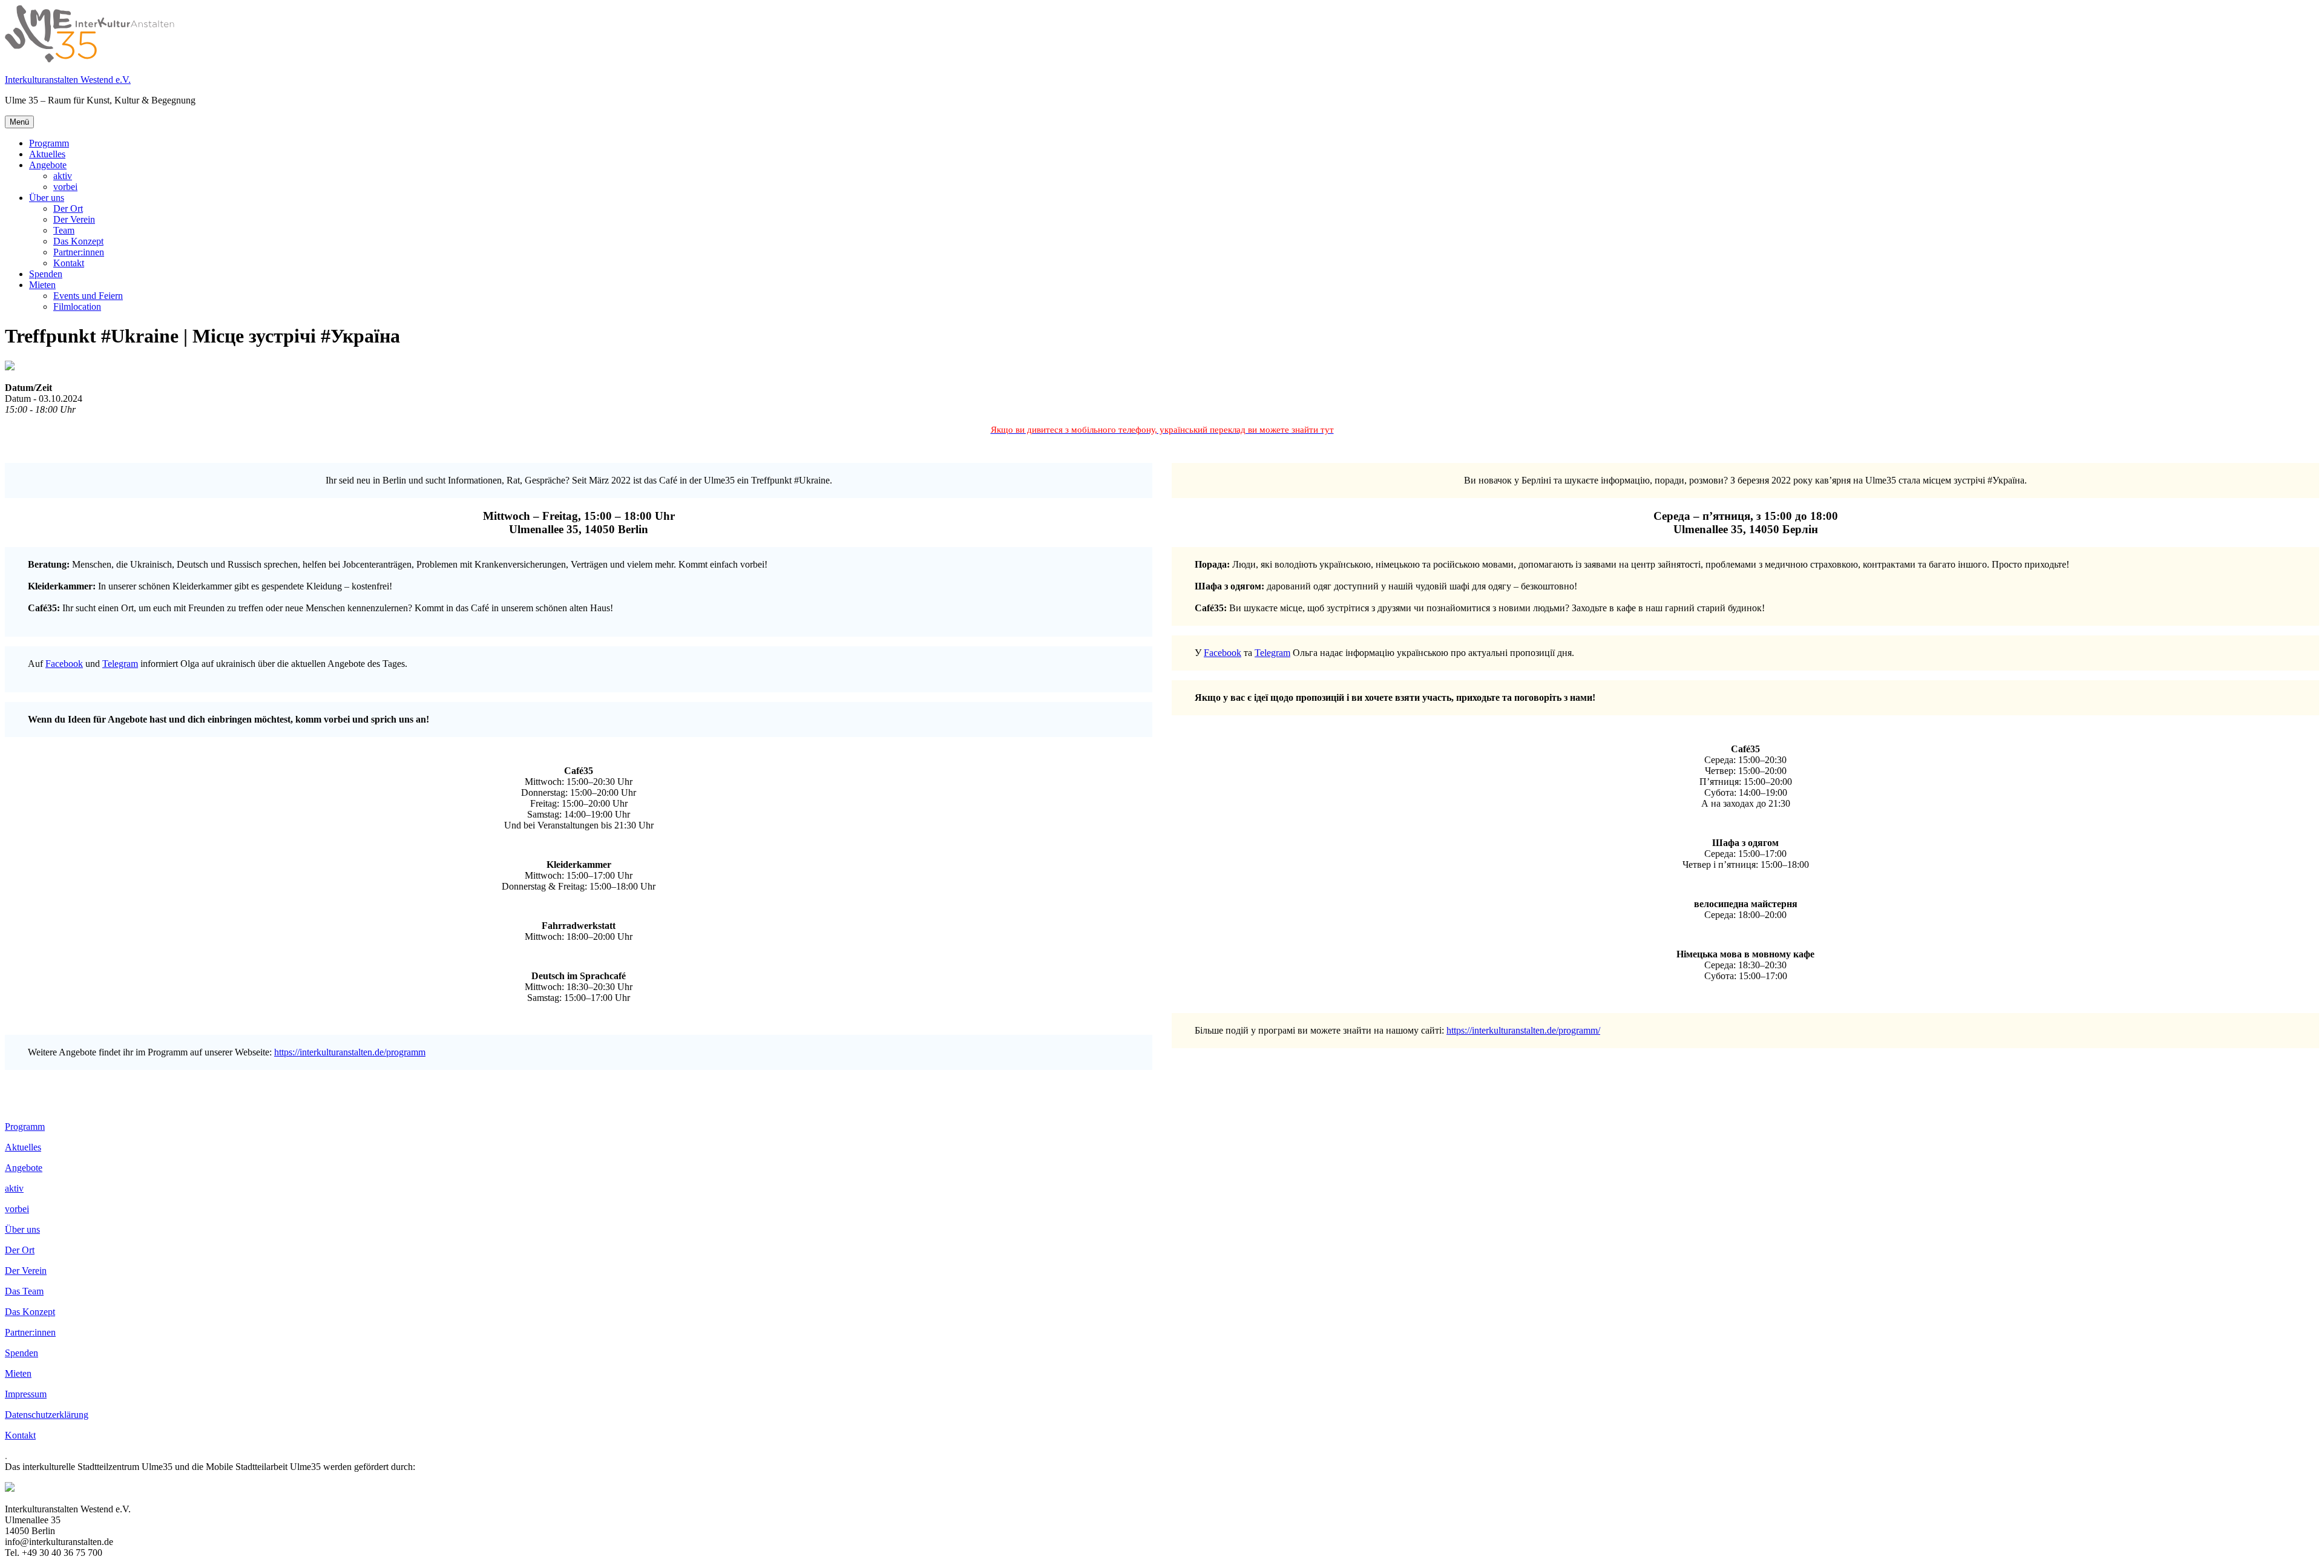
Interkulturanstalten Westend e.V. (68, 80)
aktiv (63, 176)
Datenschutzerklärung (47, 1415)
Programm (49, 143)
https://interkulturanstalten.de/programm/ (1523, 1030)
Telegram (120, 664)
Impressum (26, 1394)
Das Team (24, 1291)
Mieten (42, 285)
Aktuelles (47, 154)
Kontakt (69, 263)
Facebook (64, 664)
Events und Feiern (88, 296)
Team (64, 230)
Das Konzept (78, 241)
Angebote (48, 165)
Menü (19, 122)
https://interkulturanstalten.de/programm (350, 1052)
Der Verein (74, 219)
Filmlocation (77, 307)
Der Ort (68, 208)
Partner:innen (79, 252)
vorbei (65, 187)
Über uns (47, 198)
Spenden (46, 274)
